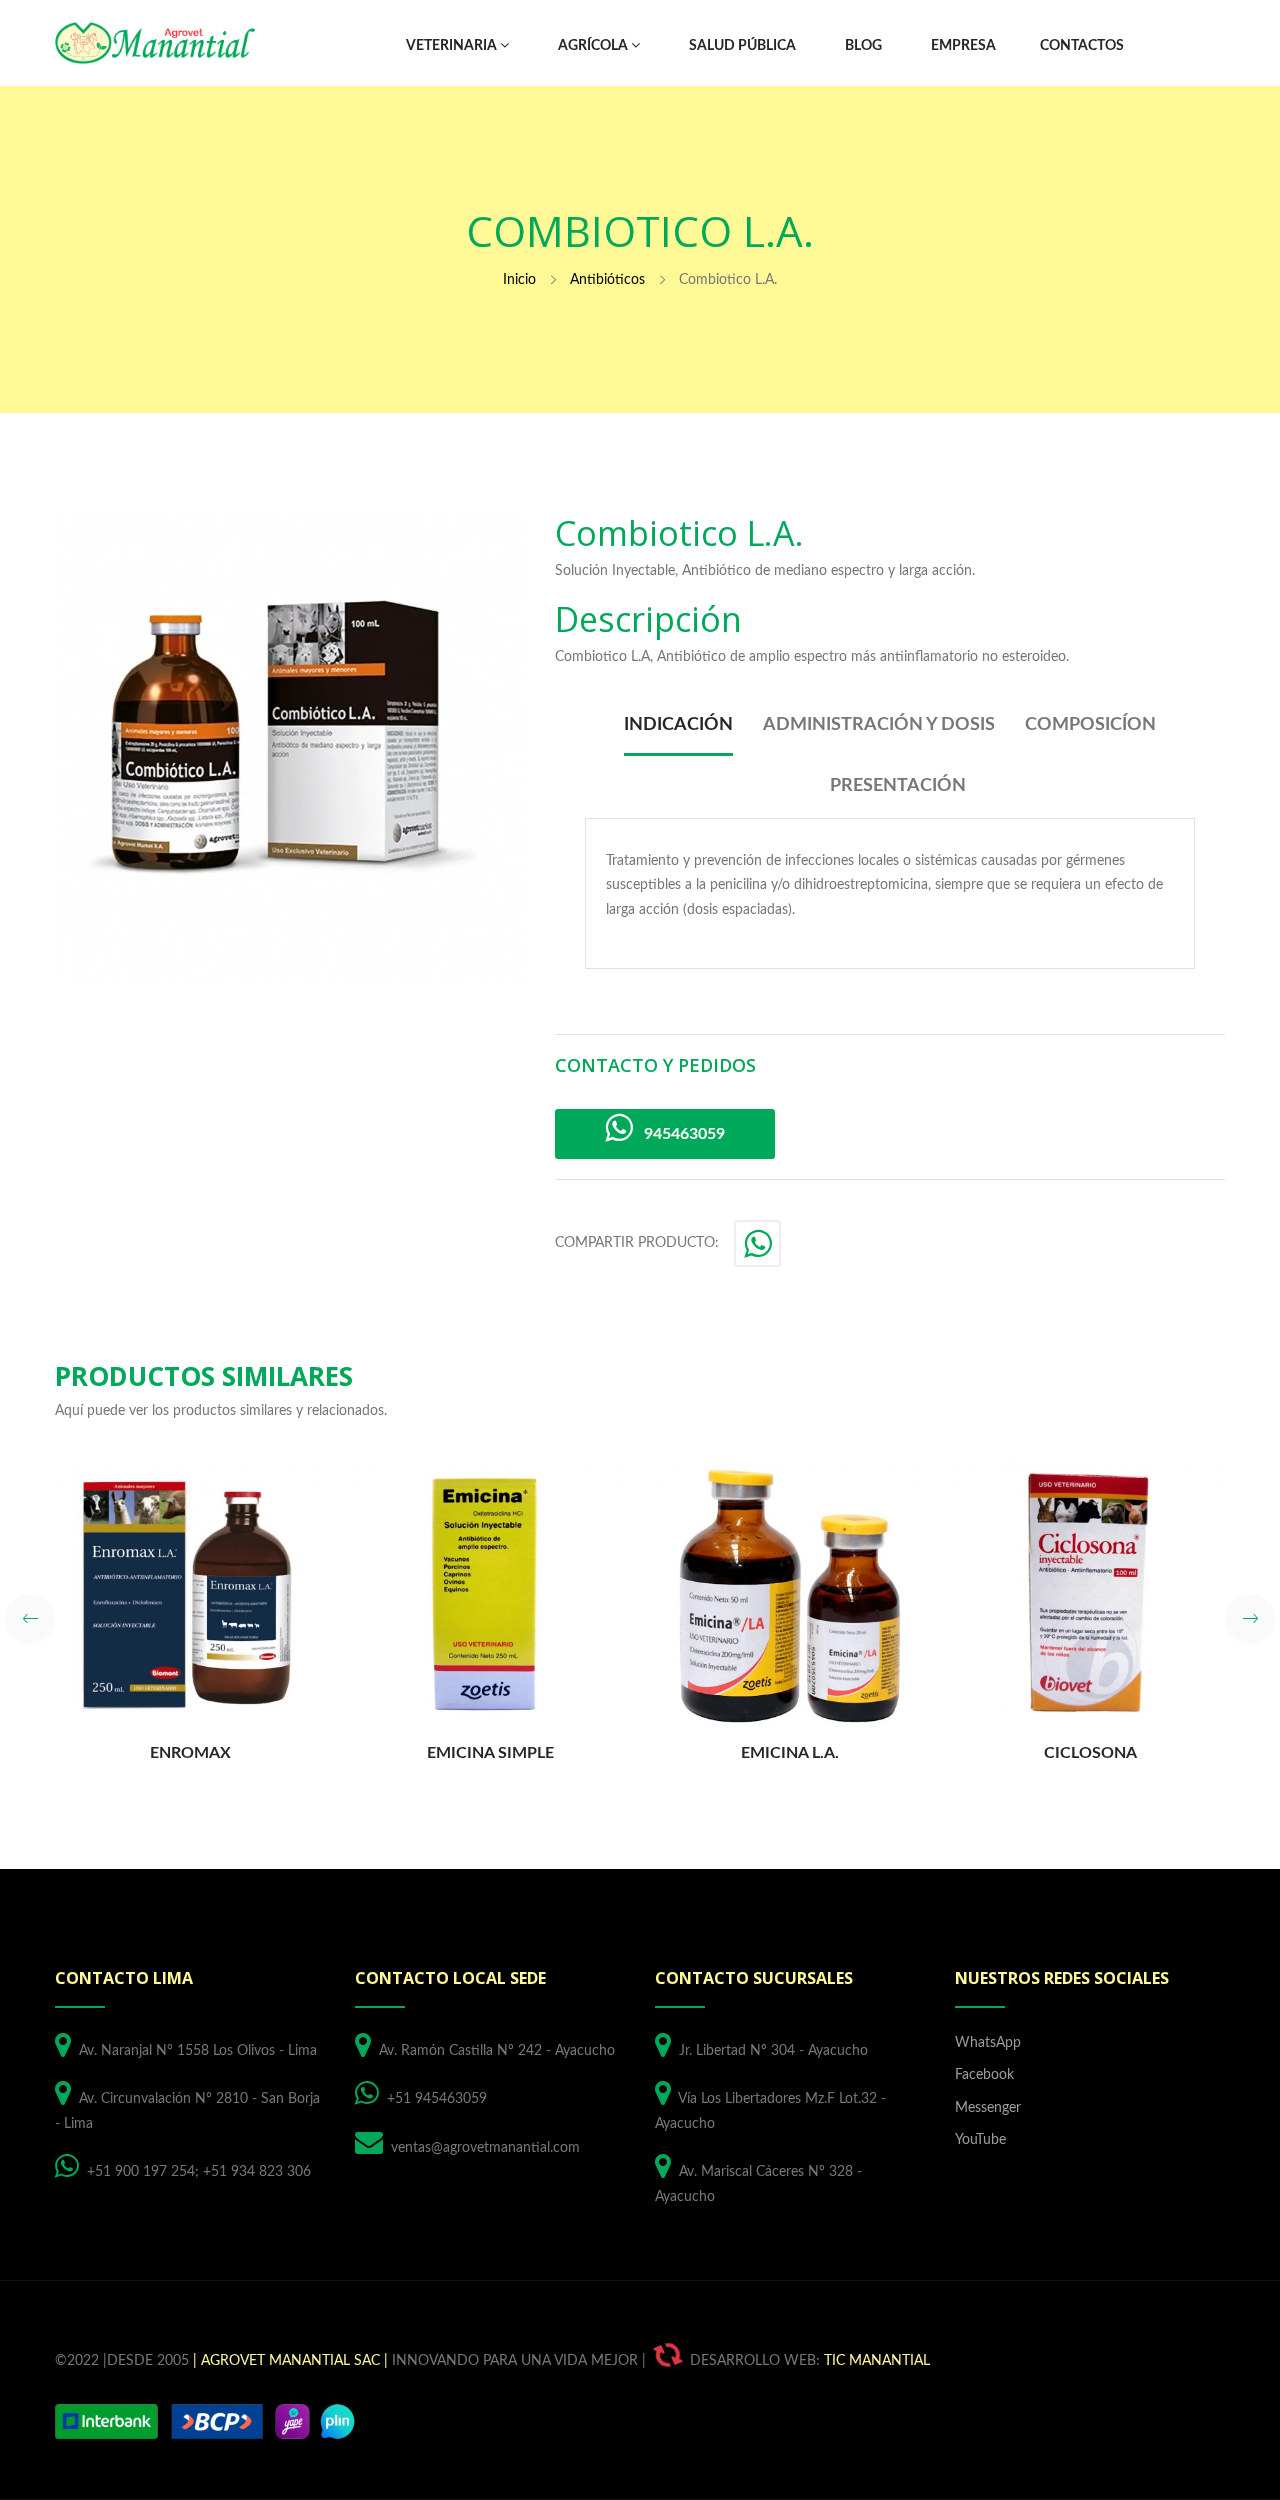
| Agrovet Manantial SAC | (290, 2361)
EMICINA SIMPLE (490, 1753)
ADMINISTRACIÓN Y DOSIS (879, 725)
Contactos (1082, 46)
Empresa (963, 46)
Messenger (988, 2108)
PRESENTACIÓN (898, 786)
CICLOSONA (1090, 1753)
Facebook (984, 2075)
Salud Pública (742, 46)
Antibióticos (607, 280)
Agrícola (594, 46)
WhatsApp (988, 2043)
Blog (863, 46)
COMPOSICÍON (1090, 725)
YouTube (980, 2140)
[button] (30, 1619)
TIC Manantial (877, 2361)
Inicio (519, 280)
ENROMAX (190, 1753)
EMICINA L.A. (790, 1753)
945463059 (678, 1134)
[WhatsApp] (759, 1250)
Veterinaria (453, 46)
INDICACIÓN (678, 725)
